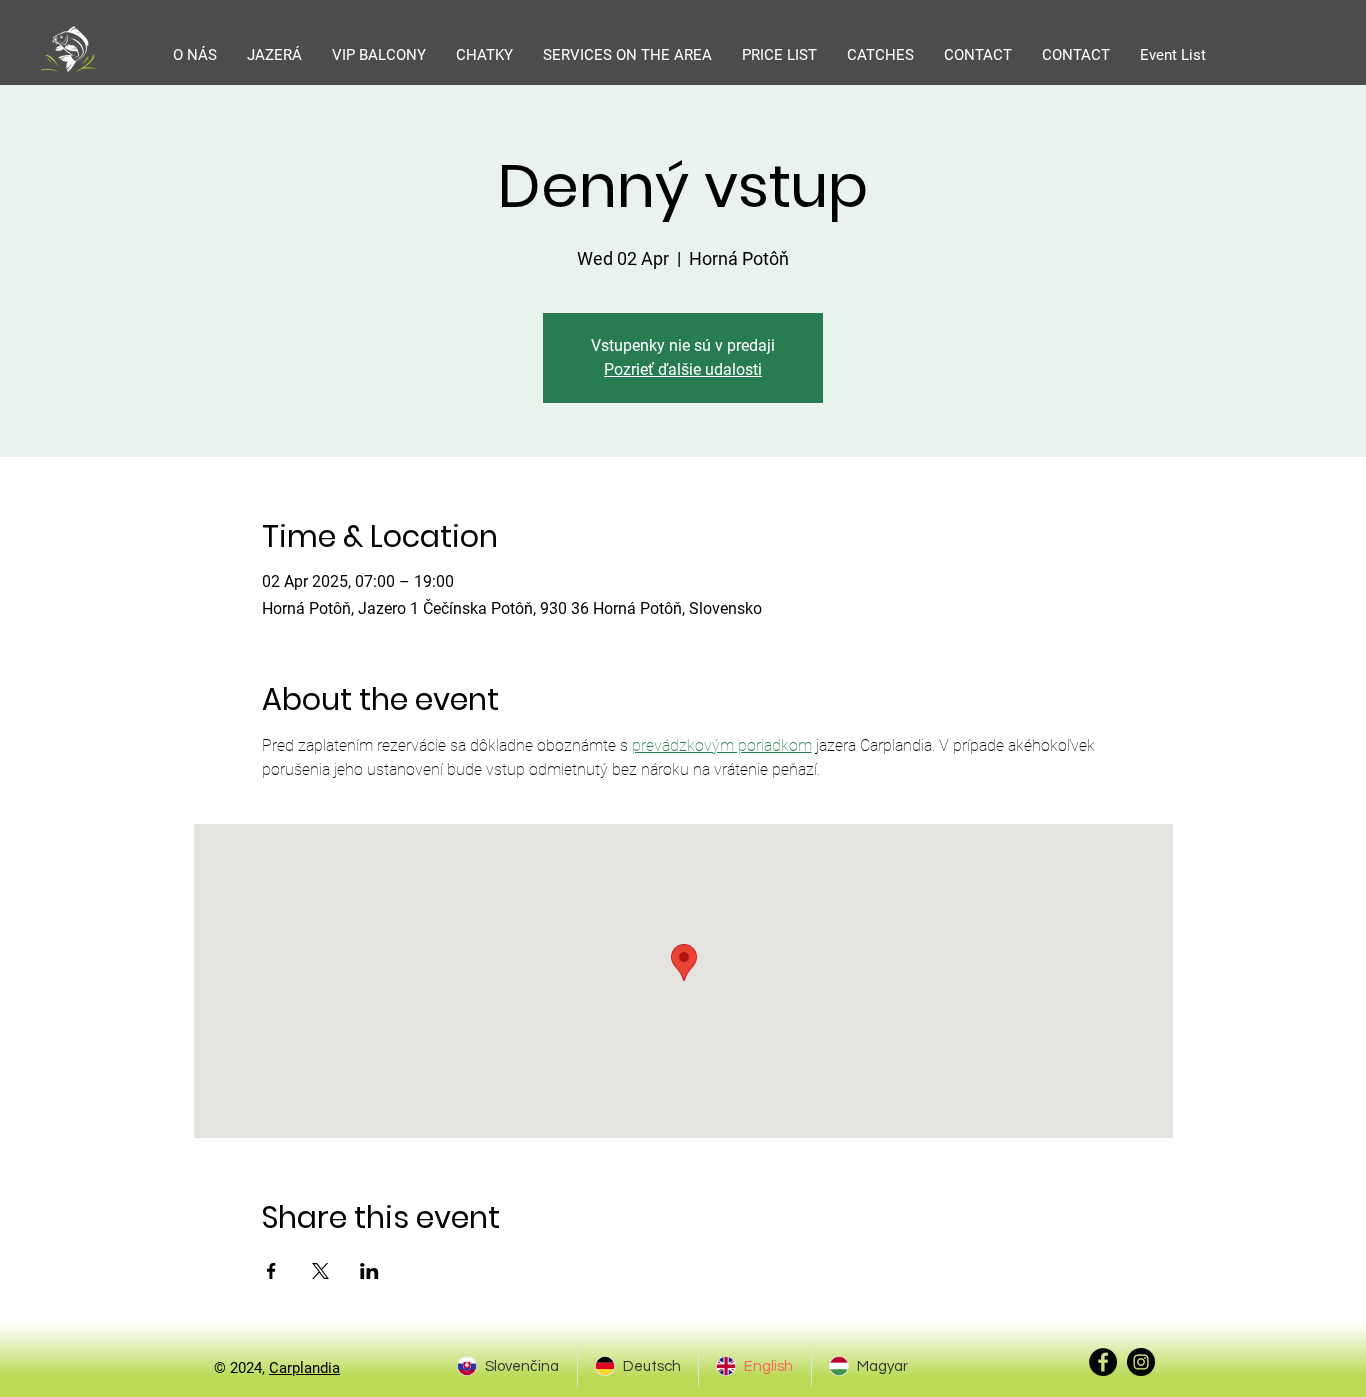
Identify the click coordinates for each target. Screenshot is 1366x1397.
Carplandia (304, 1368)
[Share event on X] (320, 1271)
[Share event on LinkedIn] (369, 1271)
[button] (274, 55)
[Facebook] (1103, 1362)
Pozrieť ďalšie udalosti (683, 369)
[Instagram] (1141, 1362)
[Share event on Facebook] (271, 1271)
